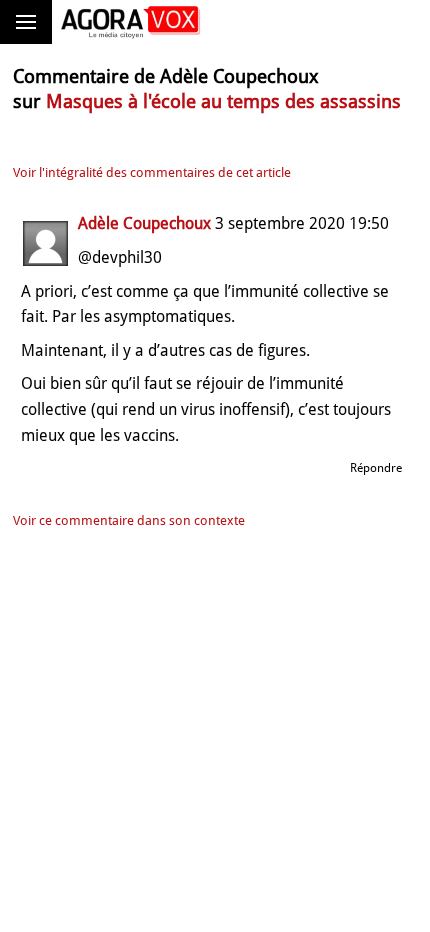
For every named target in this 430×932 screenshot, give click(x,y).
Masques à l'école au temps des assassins (223, 101)
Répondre (376, 468)
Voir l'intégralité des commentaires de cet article (152, 172)
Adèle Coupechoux (144, 223)
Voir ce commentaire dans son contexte (129, 520)
